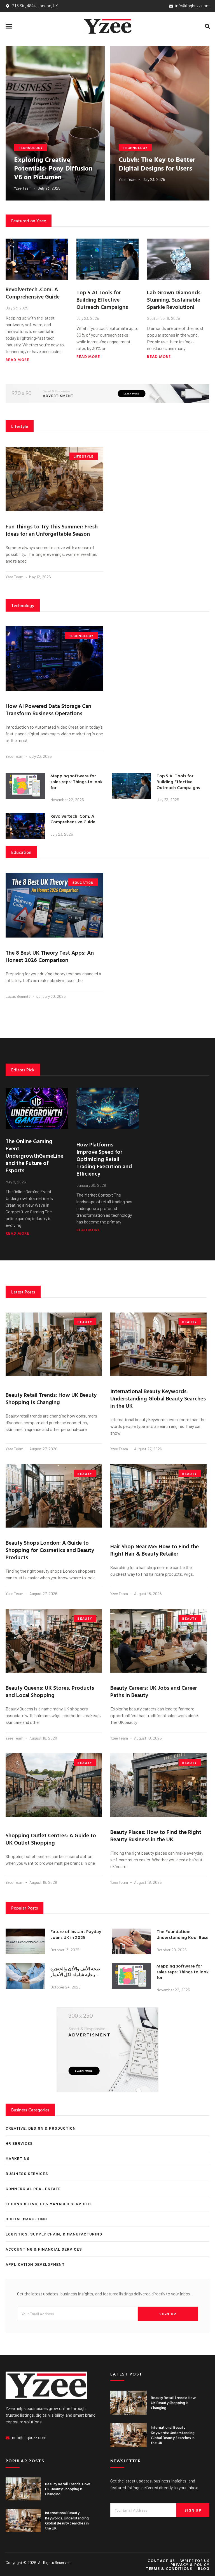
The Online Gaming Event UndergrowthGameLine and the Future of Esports (34, 1155)
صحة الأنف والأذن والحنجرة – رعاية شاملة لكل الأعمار (75, 1972)
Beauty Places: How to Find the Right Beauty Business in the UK (156, 1835)
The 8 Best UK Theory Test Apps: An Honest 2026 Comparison (50, 956)
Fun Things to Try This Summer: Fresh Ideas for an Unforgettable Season (52, 530)
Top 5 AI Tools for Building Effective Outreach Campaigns (102, 299)
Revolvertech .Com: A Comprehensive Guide (33, 293)
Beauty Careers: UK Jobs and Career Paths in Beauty (154, 1691)
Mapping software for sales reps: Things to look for (76, 782)
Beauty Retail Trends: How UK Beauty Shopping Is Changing (51, 1398)
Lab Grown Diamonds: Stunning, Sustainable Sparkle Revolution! (174, 299)
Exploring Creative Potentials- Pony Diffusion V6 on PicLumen (53, 168)
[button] (9, 26)
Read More (17, 360)
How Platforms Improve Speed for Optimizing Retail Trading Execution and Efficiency (104, 1159)
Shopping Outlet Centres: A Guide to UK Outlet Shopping (51, 1839)
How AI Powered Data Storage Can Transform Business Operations (48, 709)
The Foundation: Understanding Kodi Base (183, 1934)
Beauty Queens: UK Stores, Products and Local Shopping (50, 1691)
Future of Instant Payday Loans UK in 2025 (76, 1934)
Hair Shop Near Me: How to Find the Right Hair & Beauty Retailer (155, 1550)
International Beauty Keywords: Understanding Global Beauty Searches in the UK (158, 1398)
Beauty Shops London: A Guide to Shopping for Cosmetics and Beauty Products (50, 1550)
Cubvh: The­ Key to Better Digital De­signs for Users (157, 164)
